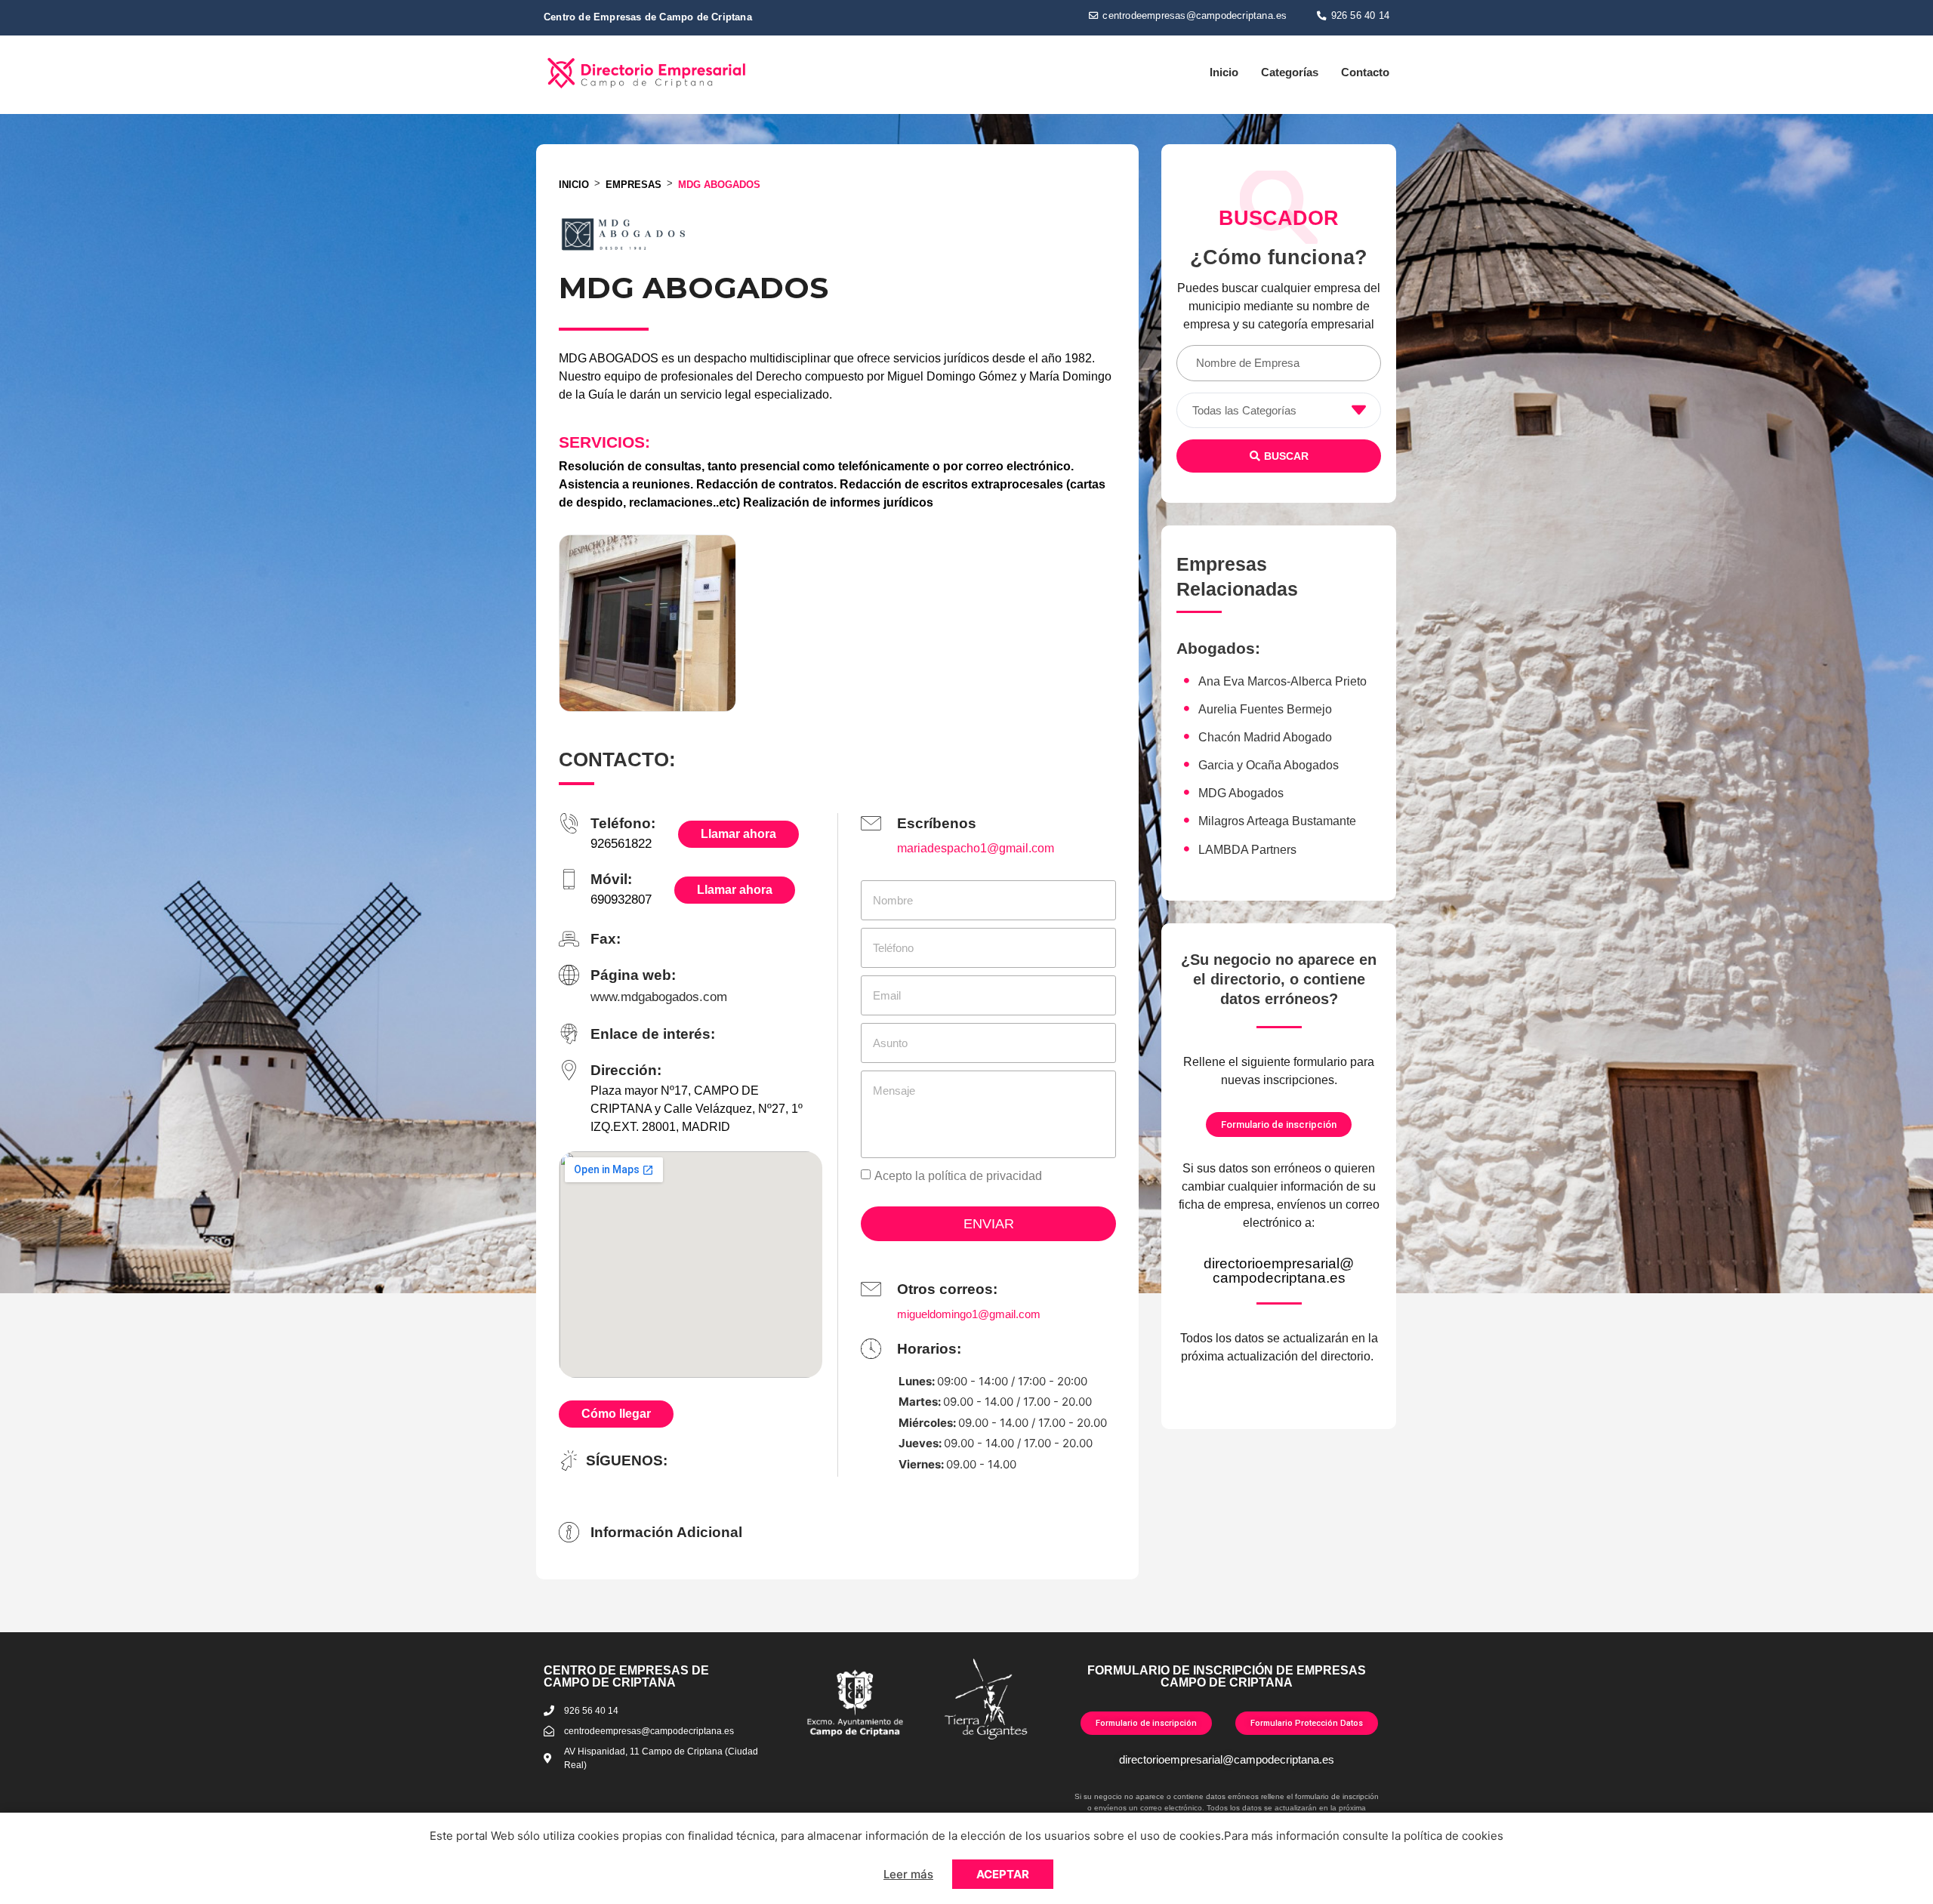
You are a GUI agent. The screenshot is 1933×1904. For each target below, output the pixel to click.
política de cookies (1454, 1836)
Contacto (1365, 72)
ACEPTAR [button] (1003, 1874)
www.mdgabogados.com (659, 997)
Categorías (1290, 72)
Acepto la (958, 1176)
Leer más (908, 1874)
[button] (1188, 16)
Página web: (633, 975)
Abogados (1216, 648)
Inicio (1224, 72)
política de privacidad (985, 1176)
